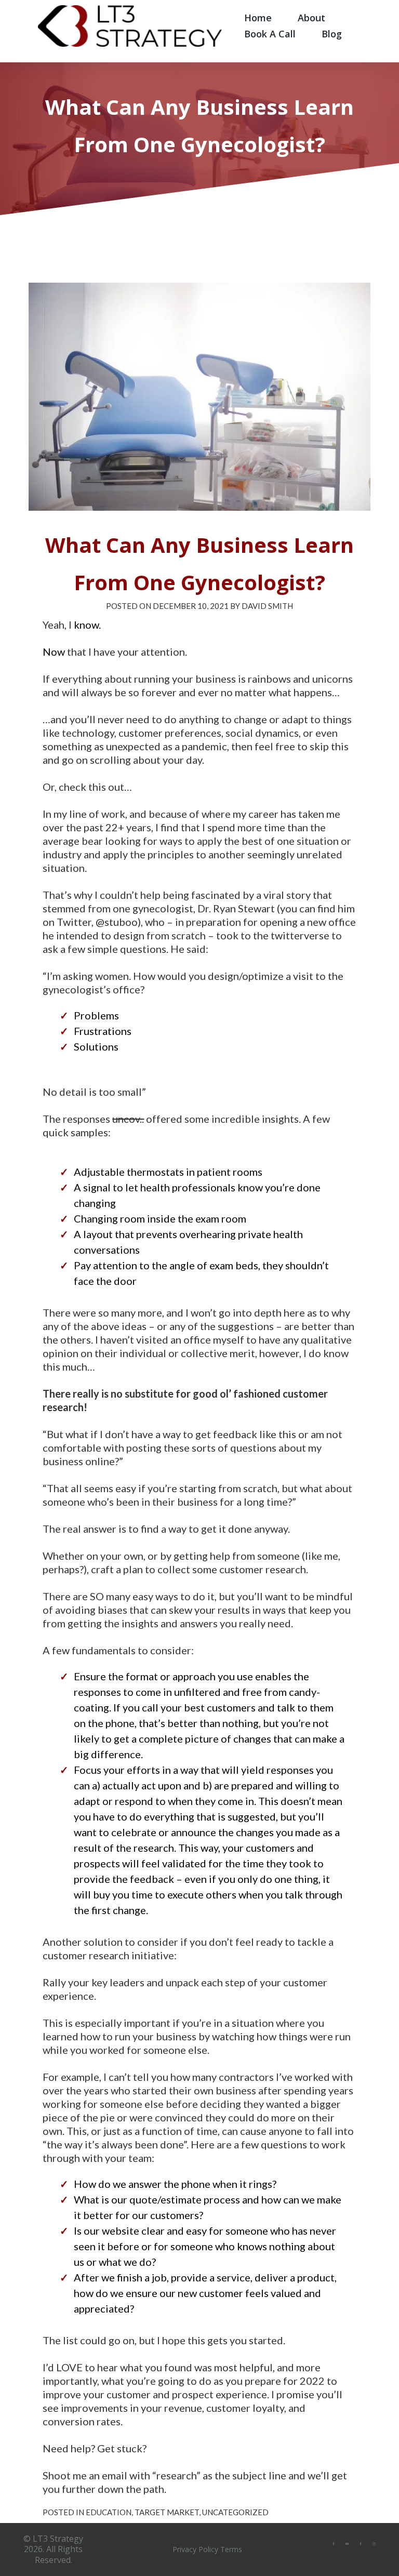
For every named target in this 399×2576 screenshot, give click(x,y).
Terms (231, 2549)
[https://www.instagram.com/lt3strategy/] (374, 2543)
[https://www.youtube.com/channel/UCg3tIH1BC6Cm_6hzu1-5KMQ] (347, 2543)
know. (87, 625)
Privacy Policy (195, 2549)
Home (258, 18)
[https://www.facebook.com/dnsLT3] (361, 2543)
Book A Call (270, 34)
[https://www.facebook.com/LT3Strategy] (334, 2543)
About (311, 18)
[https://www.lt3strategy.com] (130, 25)
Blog (332, 34)
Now (54, 652)
